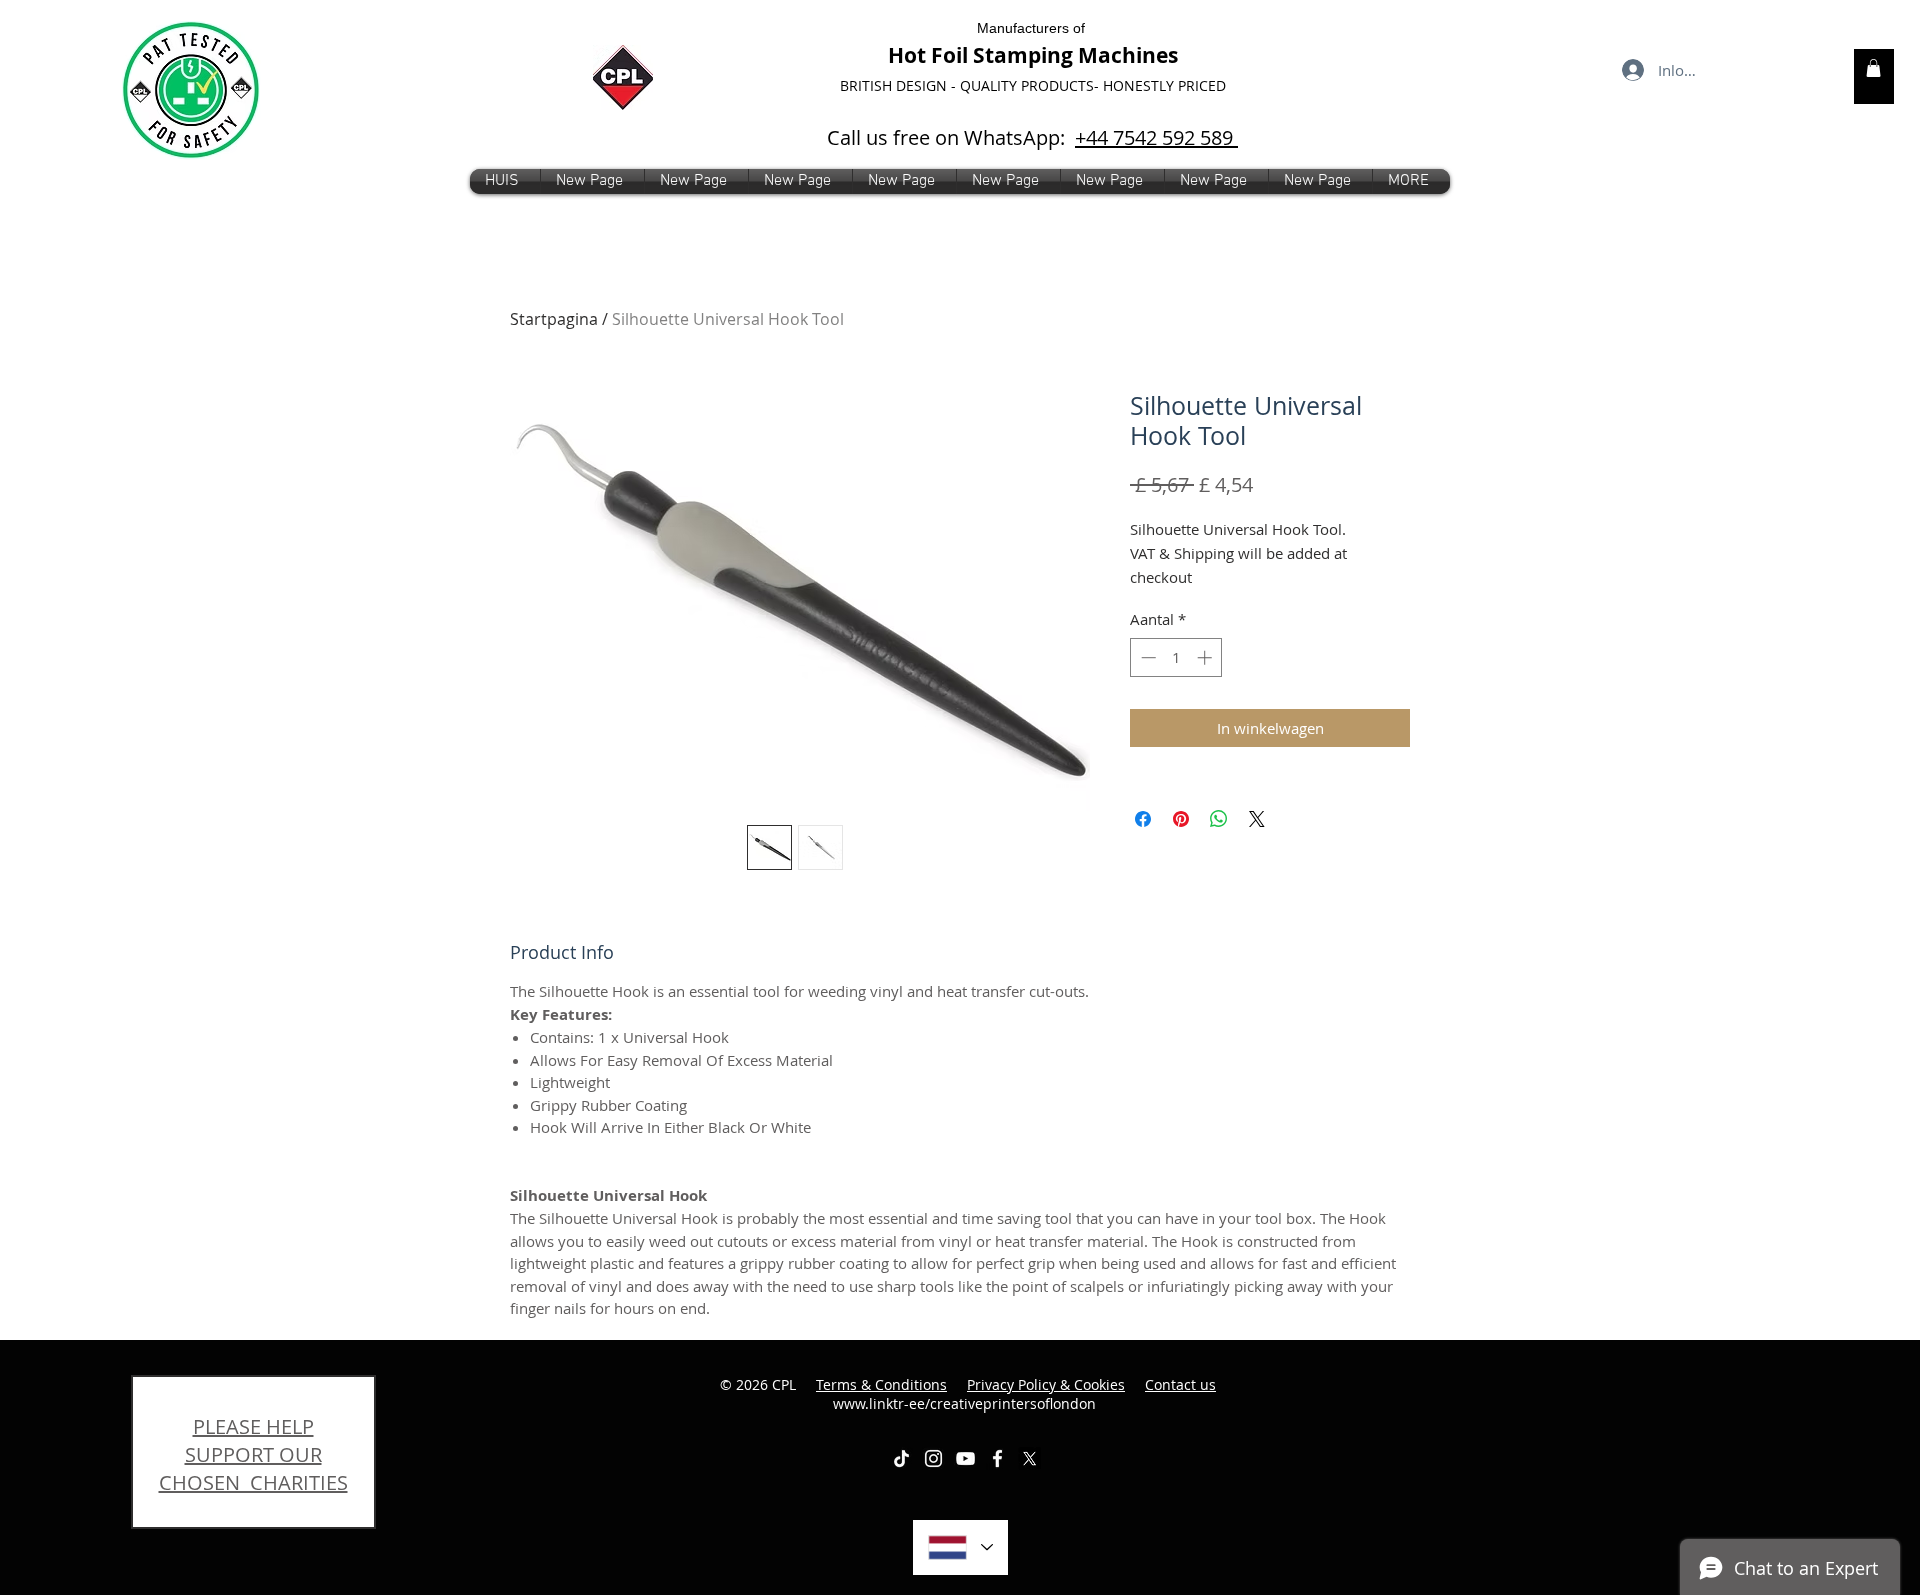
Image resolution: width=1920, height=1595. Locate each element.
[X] (1029, 1458)
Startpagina (554, 319)
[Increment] (1206, 657)
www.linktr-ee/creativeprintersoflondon (1025, 1394)
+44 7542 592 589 (1156, 137)
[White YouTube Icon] (965, 1458)
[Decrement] (1146, 657)
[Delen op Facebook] (1143, 819)
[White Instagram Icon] (933, 1458)
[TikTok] (901, 1458)
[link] (1873, 68)
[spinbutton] (1176, 657)
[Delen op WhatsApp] (1219, 819)
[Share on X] (1257, 819)
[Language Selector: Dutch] (960, 1547)
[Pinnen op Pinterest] (1181, 819)
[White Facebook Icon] (997, 1458)
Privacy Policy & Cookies (1046, 1384)
